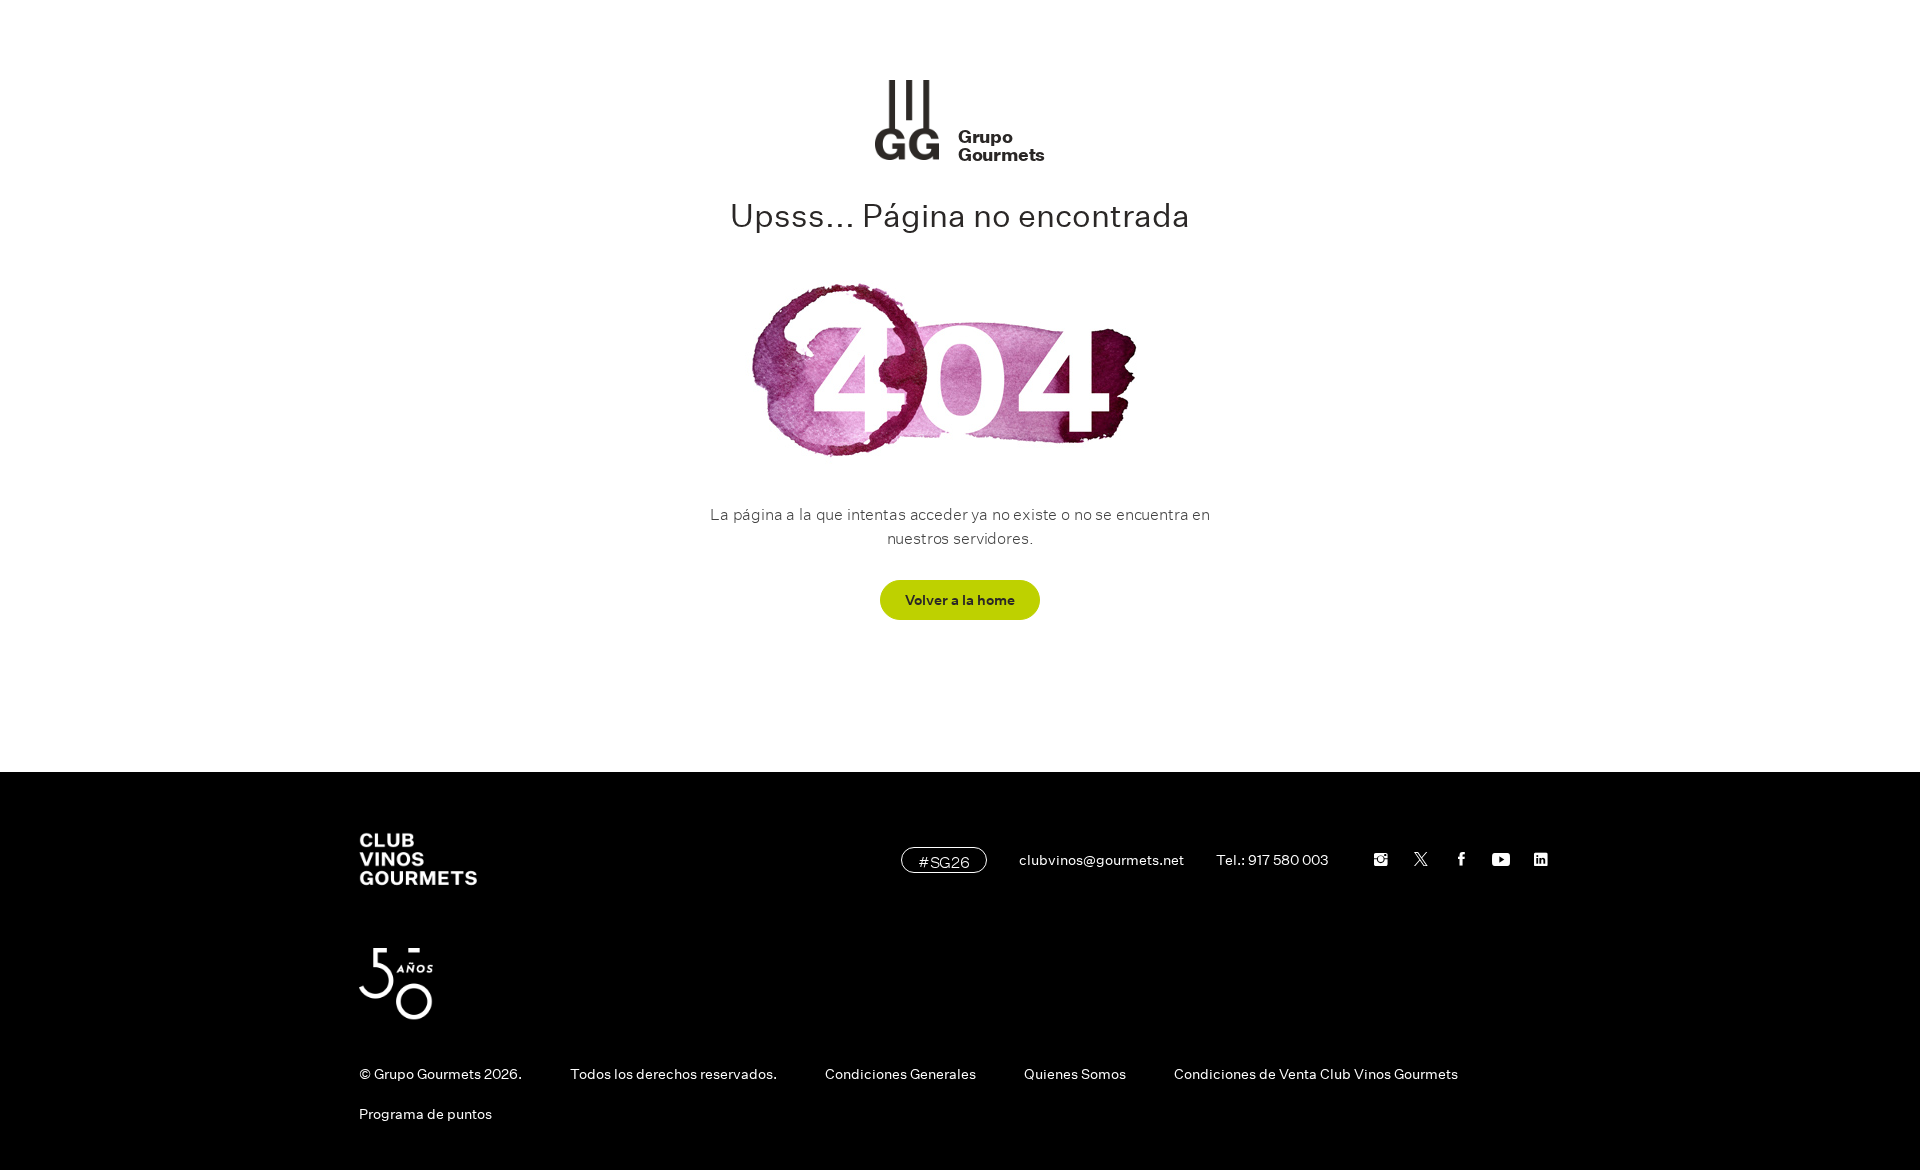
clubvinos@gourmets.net (1101, 860)
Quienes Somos (1075, 1074)
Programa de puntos (425, 1114)
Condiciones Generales (900, 1074)
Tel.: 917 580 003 (1272, 860)
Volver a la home (960, 600)
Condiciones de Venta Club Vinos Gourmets (1316, 1074)
